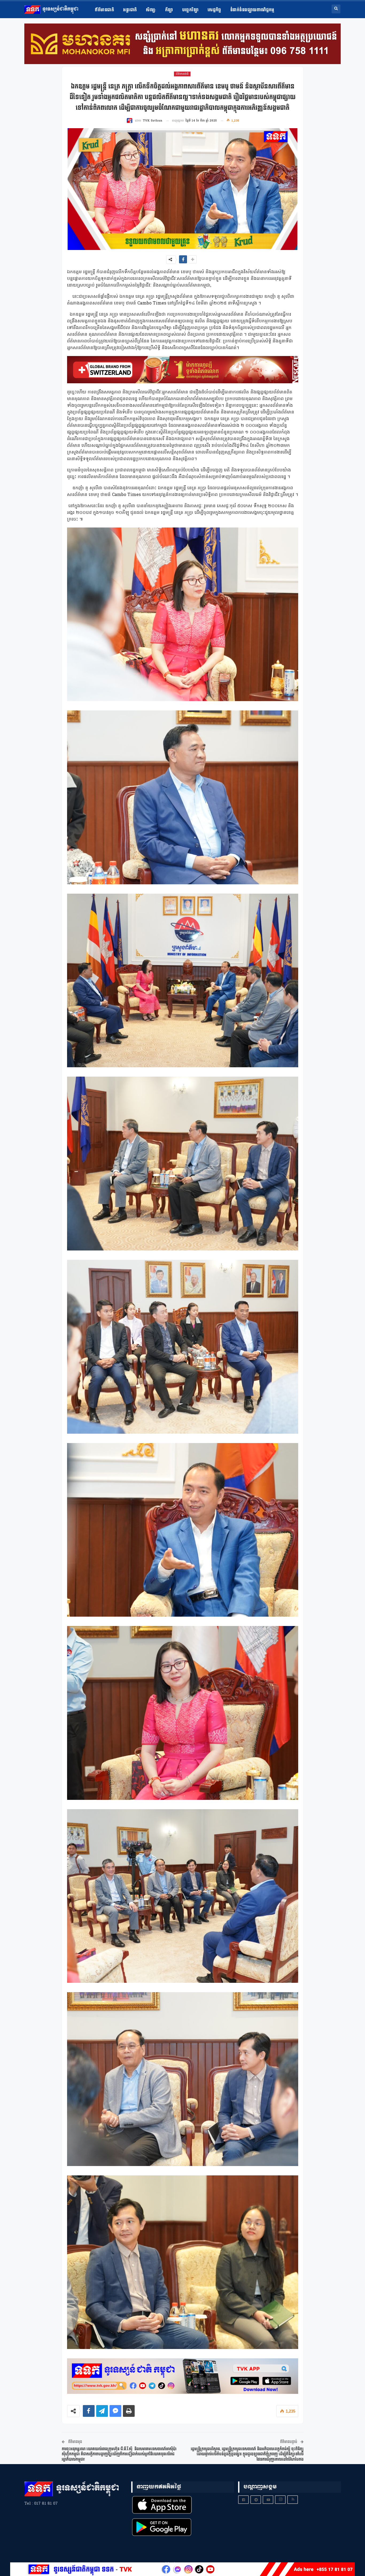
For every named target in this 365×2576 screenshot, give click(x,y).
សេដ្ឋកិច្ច (214, 10)
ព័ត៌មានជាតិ (104, 10)
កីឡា (169, 10)
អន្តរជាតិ (130, 10)
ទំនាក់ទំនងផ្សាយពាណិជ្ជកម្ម (252, 10)
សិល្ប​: (151, 10)
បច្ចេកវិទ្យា (190, 10)
